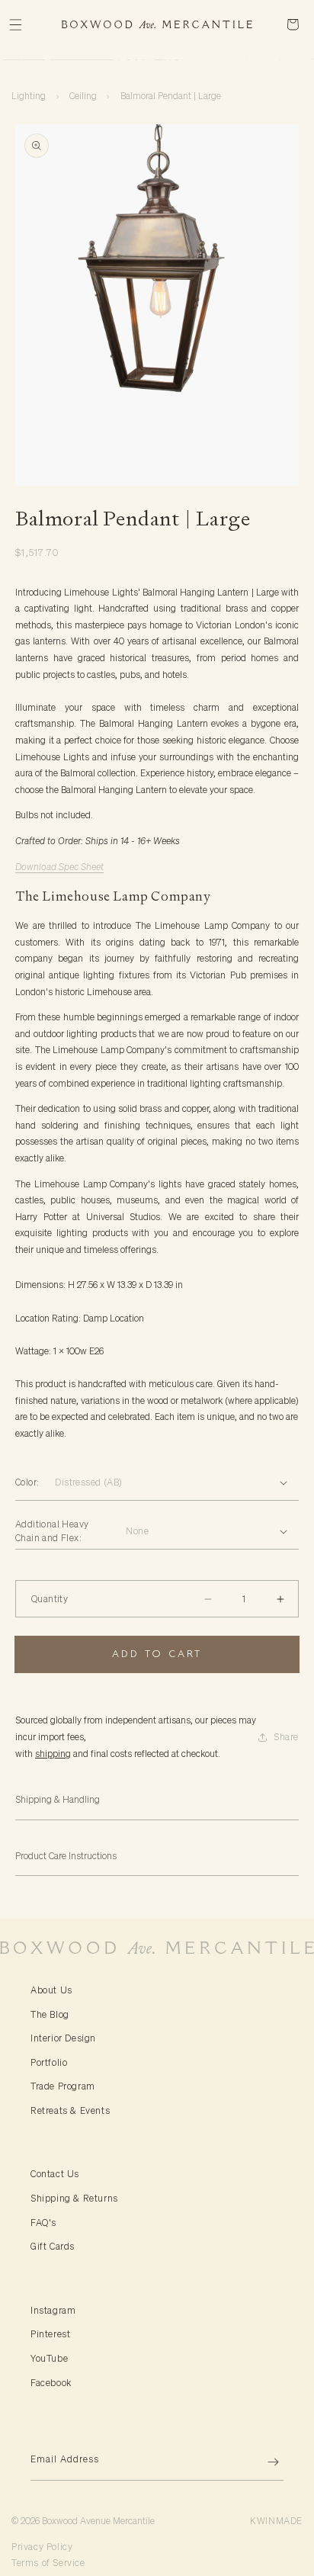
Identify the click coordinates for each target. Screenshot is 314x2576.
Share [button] (286, 1737)
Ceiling (83, 96)
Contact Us (55, 2174)
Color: (27, 1482)
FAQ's (43, 2223)
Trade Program (63, 2086)
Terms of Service (48, 2563)
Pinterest (50, 2334)
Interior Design (63, 2038)
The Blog (50, 2014)
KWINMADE (276, 2521)
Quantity (50, 1599)
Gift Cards (53, 2246)
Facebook (51, 2383)
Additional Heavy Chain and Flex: (52, 1531)
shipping (53, 1754)
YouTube (49, 2358)
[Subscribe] (266, 2462)
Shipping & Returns (74, 2198)
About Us (51, 1990)
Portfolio (49, 2062)
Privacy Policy (42, 2547)
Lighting (29, 96)
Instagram (53, 2310)
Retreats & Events (70, 2110)
